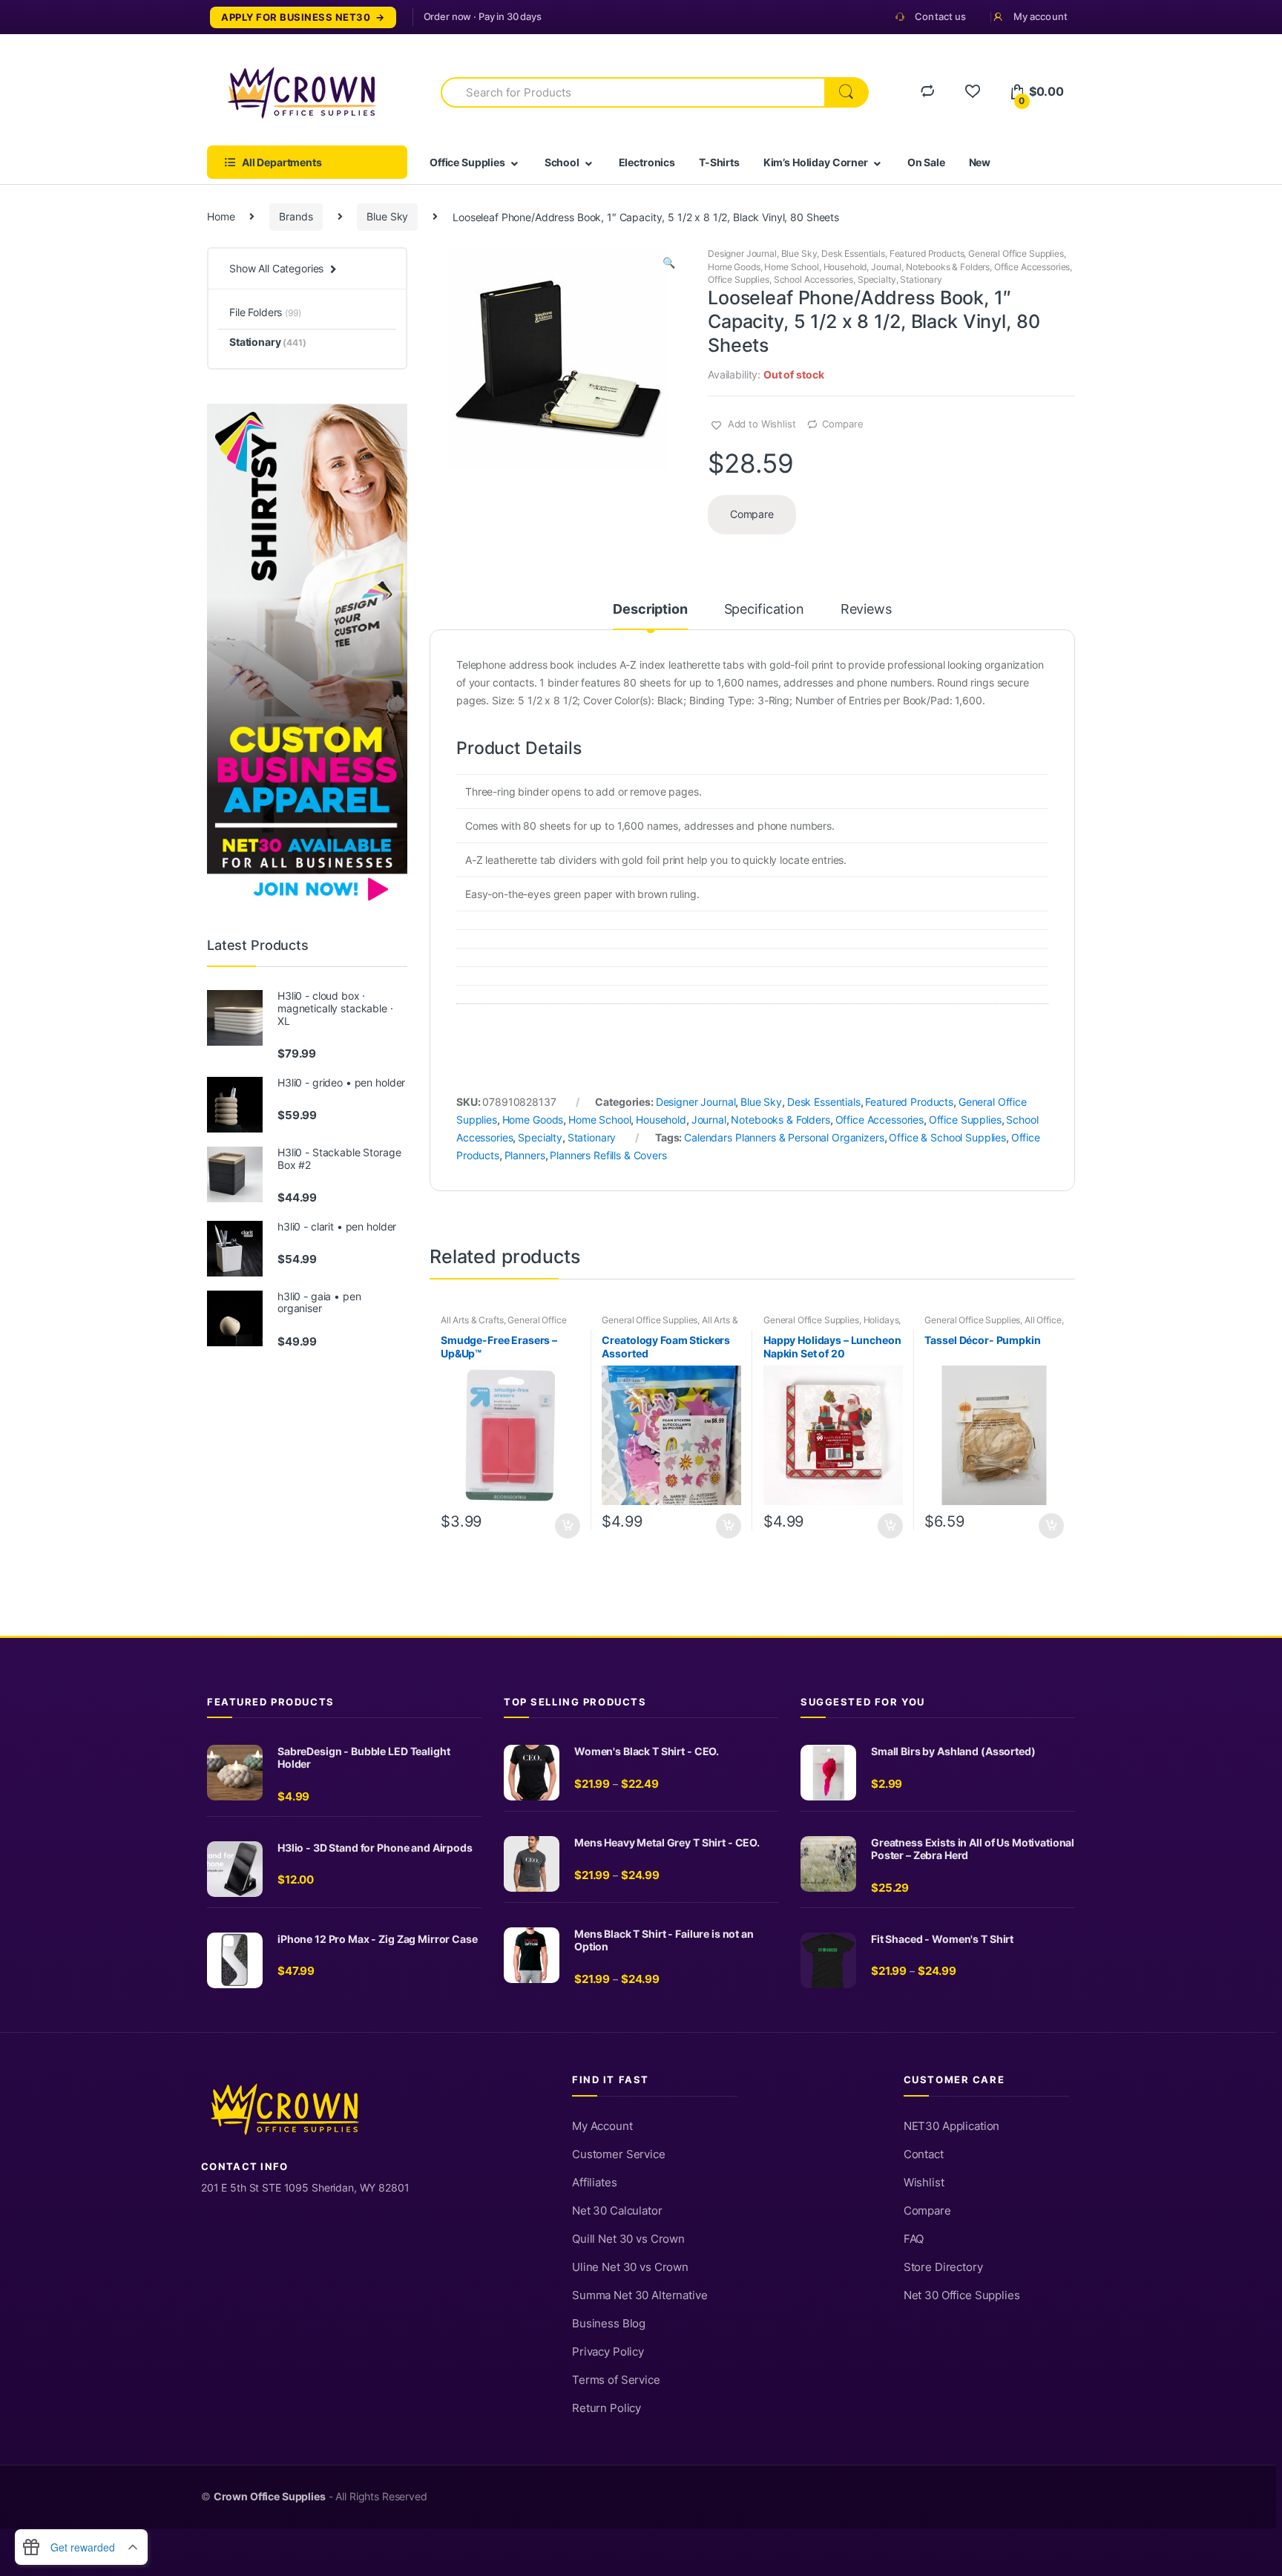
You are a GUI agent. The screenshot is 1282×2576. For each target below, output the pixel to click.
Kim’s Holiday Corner (816, 162)
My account (1041, 16)
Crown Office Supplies (270, 2497)
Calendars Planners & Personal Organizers (784, 1137)
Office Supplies (467, 162)
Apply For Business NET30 (296, 17)
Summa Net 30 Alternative (640, 2295)
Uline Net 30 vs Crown (630, 2267)
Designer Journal (742, 253)
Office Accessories (1032, 267)
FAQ (914, 2239)
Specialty (877, 279)
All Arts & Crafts (472, 1320)
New (980, 162)
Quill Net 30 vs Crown (628, 2239)
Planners (525, 1155)
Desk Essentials (853, 253)
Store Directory (943, 2267)
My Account (602, 2126)
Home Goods (734, 267)
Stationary (921, 279)
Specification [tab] (764, 610)
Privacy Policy (608, 2352)
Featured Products (927, 253)
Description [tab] (650, 610)
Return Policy (607, 2408)
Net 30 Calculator (617, 2211)
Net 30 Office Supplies (962, 2295)
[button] (668, 264)
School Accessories (813, 279)
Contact (924, 2154)
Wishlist (924, 2183)
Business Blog (609, 2324)
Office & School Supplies (947, 1137)
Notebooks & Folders (948, 267)
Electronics (647, 162)
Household (845, 267)
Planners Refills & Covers (608, 1155)
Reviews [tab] (866, 610)
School (562, 162)
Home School (791, 267)
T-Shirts (719, 162)
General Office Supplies (1016, 253)
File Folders (265, 312)
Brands (296, 216)
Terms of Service (616, 2380)
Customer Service (619, 2154)
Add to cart (567, 1526)
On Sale (926, 162)
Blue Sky (387, 216)
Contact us (940, 16)
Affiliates (595, 2183)
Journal (886, 267)
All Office (1043, 1320)
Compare (842, 424)
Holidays (881, 1320)
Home (221, 216)
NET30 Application (952, 2126)
